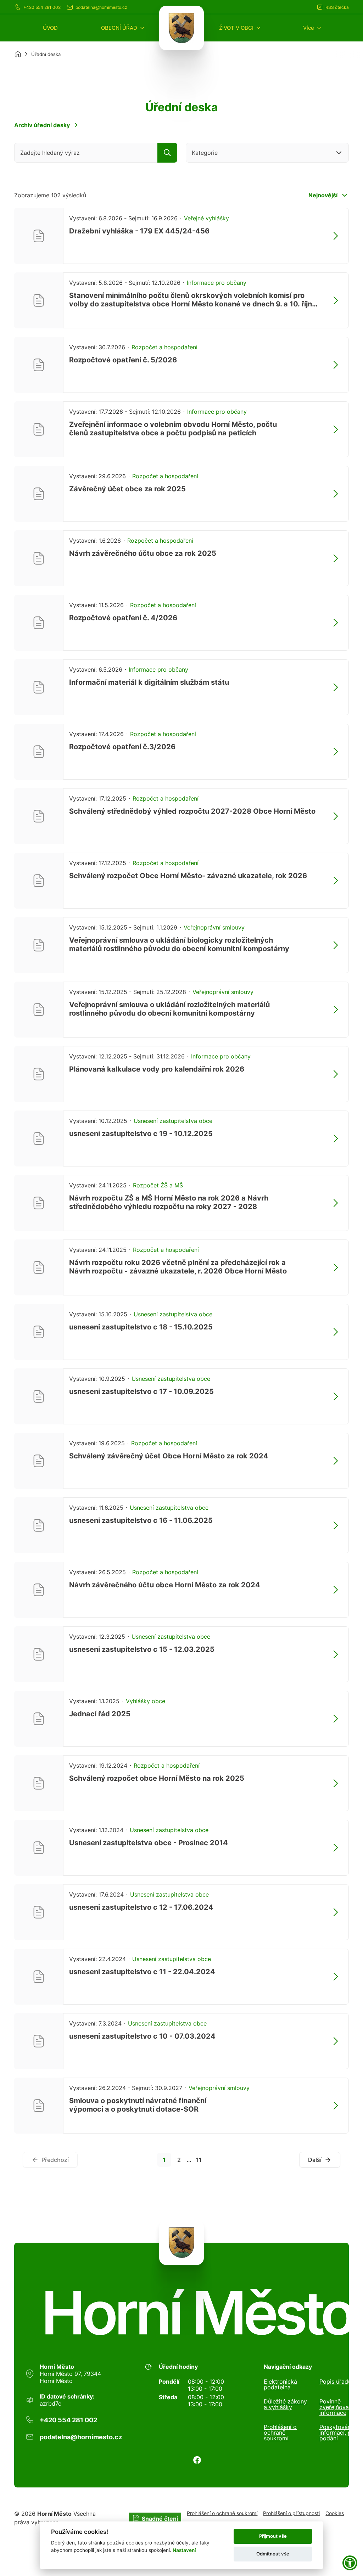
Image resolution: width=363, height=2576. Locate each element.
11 (199, 2160)
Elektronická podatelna (280, 2384)
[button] (123, 28)
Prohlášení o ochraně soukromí (280, 2433)
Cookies (335, 2513)
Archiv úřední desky (42, 125)
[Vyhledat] (167, 153)
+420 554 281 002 (42, 7)
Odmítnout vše (273, 2554)
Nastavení (184, 2550)
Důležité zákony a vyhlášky (285, 2405)
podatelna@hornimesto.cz (101, 7)
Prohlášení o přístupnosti (291, 2513)
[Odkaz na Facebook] (197, 2460)
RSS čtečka (337, 7)
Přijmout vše (273, 2536)
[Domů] (18, 54)
